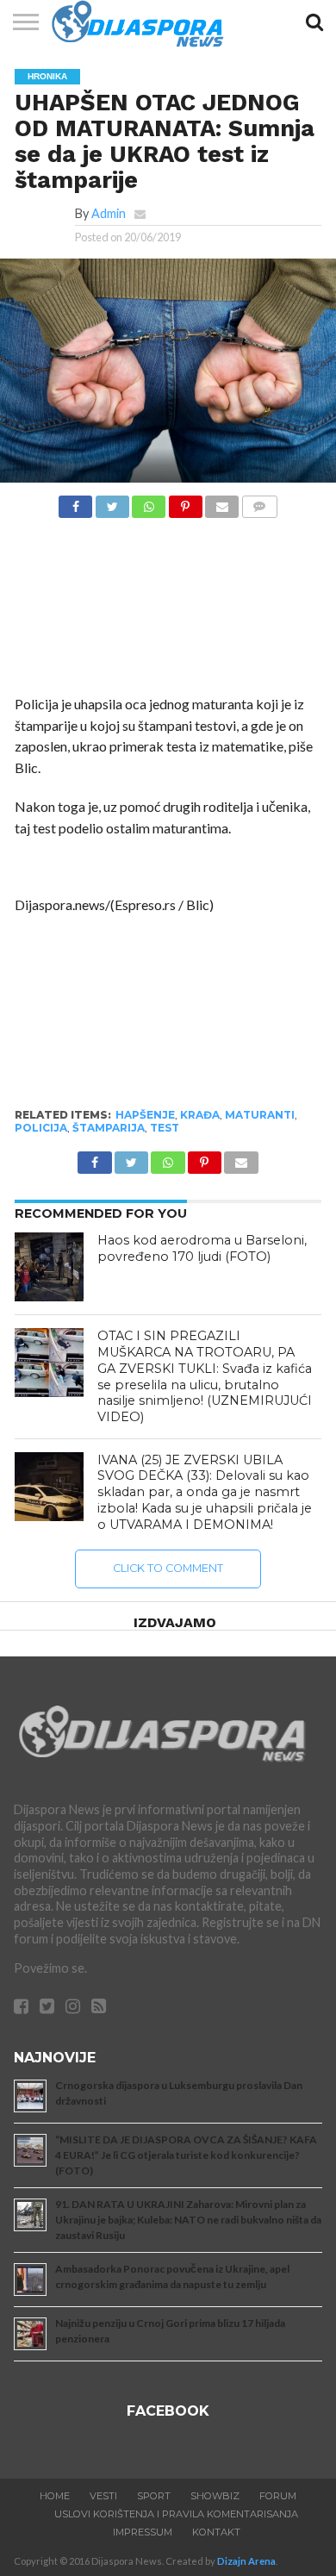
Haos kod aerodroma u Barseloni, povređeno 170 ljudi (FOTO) (202, 1248)
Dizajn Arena (246, 2561)
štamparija (109, 1128)
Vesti (103, 2496)
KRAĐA (200, 1115)
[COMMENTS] (259, 502)
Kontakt (216, 2532)
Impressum (143, 2532)
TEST (165, 1128)
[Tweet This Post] (112, 502)
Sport (154, 2496)
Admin (109, 213)
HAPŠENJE (145, 1115)
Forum (278, 2496)
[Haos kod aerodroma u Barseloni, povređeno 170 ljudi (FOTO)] (49, 1267)
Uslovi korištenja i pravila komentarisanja (176, 2514)
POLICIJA (41, 1128)
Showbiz (215, 2496)
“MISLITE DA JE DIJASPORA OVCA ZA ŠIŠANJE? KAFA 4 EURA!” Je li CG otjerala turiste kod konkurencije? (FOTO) (186, 2155)
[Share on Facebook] (75, 502)
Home (55, 2496)
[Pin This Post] (185, 502)
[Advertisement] (168, 611)
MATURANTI (260, 1115)
